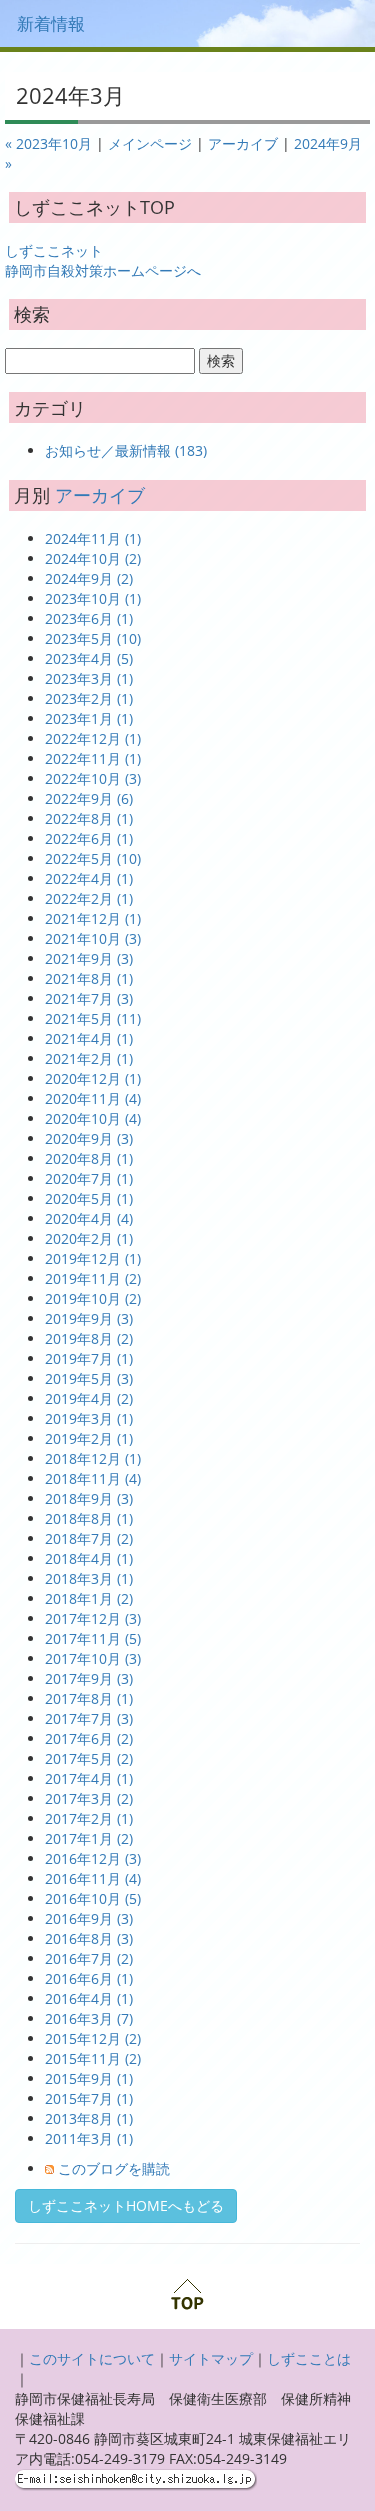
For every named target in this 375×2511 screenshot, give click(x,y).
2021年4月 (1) (89, 1038)
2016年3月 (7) (89, 2018)
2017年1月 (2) (89, 1838)
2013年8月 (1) (89, 2118)
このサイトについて (92, 2358)
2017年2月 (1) (89, 1818)
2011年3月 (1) (89, 2138)
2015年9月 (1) (89, 2078)
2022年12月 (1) (93, 738)
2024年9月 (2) (89, 578)
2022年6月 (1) (89, 838)
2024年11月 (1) (93, 538)
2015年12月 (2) (93, 2038)
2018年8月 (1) (89, 1518)
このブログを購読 (114, 2168)
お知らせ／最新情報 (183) (126, 450)
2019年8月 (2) (89, 1338)
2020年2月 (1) (89, 1238)
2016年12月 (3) (93, 1858)
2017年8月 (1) (89, 1698)
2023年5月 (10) (93, 638)
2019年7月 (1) (89, 1358)
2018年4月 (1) (89, 1558)
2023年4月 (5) (89, 658)
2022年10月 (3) (93, 778)
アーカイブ (243, 143)
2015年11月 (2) (93, 2058)
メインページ (150, 143)
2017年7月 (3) (89, 1718)
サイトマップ (211, 2358)
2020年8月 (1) (89, 1158)
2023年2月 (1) (89, 698)
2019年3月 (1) (89, 1418)
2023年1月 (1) (89, 718)
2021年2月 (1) (89, 1058)
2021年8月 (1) (89, 978)
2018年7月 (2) (89, 1538)
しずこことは (309, 2358)
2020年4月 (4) (89, 1218)
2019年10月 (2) (93, 1298)
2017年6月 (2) (89, 1738)
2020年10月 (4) (93, 1118)
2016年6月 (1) (89, 1978)
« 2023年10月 (48, 143)
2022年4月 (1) (89, 878)
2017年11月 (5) (93, 1638)
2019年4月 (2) (89, 1398)
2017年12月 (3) (93, 1618)
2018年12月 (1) (93, 1458)
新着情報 (51, 23)
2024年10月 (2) (93, 558)
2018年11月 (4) (93, 1478)
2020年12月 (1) (93, 1078)
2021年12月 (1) (93, 918)
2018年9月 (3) (89, 1498)
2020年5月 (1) (89, 1198)
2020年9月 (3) (89, 1138)
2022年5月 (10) (93, 858)
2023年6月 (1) (89, 618)
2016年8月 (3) (89, 1938)
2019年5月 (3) (89, 1378)
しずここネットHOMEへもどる (126, 2205)
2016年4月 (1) (89, 1998)
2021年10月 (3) (93, 938)
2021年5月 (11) (93, 1018)
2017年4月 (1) (89, 1778)
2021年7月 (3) (89, 998)
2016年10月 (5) (93, 1898)
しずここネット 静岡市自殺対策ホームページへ (103, 260)
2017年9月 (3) (89, 1678)
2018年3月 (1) (89, 1578)
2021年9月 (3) (89, 958)
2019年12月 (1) (93, 1258)
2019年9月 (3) (89, 1318)
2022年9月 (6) (89, 798)
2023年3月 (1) (89, 678)
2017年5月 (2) (89, 1758)
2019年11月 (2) (93, 1278)
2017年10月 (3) (93, 1658)
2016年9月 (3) (89, 1918)
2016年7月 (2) (89, 1958)
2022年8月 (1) (89, 818)
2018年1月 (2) (89, 1598)
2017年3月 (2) (89, 1798)
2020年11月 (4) (93, 1098)
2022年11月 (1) (93, 758)
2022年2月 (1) (89, 898)
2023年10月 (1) (93, 598)
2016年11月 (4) (93, 1878)
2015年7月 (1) (89, 2098)
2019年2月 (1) (89, 1438)
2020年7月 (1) (89, 1178)
